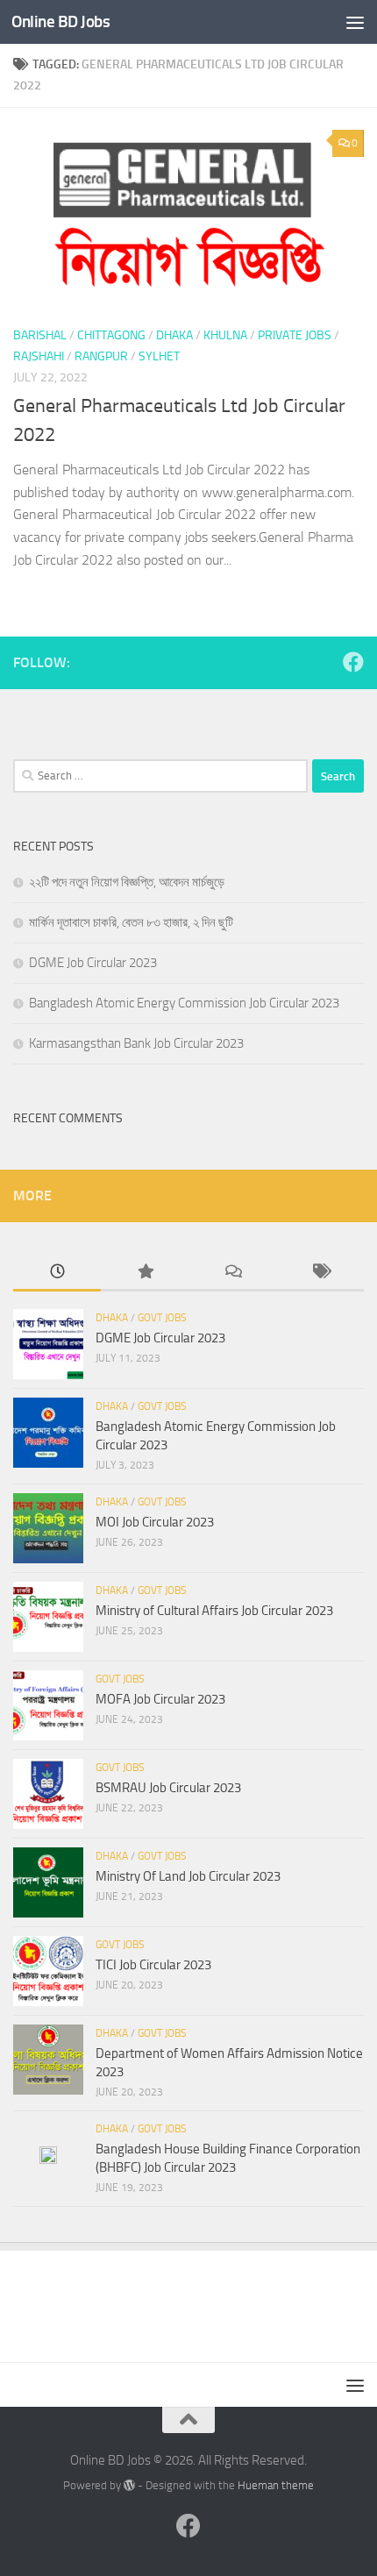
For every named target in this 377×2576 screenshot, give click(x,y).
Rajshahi (39, 356)
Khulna (225, 335)
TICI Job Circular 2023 (153, 1965)
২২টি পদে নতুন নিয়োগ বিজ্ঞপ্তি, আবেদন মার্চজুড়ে (127, 882)
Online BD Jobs (60, 21)
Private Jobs (295, 335)
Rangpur (101, 356)
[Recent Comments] (232, 1273)
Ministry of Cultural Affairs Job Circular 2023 (214, 1611)
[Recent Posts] (57, 1273)
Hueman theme (276, 2485)
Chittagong (111, 335)
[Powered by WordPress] (129, 2485)
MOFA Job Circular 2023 (160, 1699)
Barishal (40, 335)
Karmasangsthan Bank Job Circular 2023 (136, 1043)
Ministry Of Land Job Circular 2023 (188, 1876)
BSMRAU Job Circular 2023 (168, 1788)
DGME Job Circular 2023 (93, 963)
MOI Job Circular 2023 (155, 1522)
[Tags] (320, 1273)
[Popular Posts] (145, 1273)
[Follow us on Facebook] (353, 662)
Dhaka (174, 335)
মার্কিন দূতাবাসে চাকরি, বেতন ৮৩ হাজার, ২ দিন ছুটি (131, 922)
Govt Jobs (162, 1318)
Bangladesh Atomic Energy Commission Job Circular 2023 (184, 1003)
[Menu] (355, 22)
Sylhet (159, 356)
